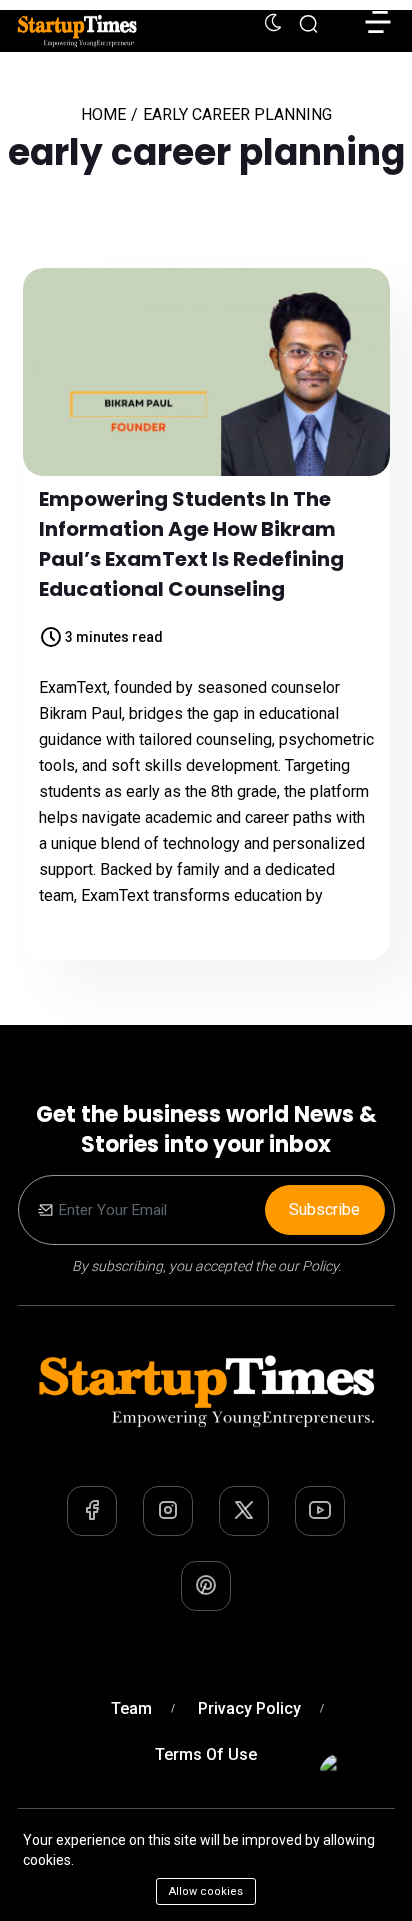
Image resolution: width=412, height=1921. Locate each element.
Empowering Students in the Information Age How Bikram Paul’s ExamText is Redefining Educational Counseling (191, 544)
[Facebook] (92, 1511)
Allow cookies (206, 1891)
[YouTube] (320, 1511)
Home (103, 114)
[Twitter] (244, 1511)
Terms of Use (206, 1754)
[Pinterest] (206, 1586)
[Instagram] (168, 1511)
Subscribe (324, 1209)
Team (131, 1708)
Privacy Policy (249, 1708)
